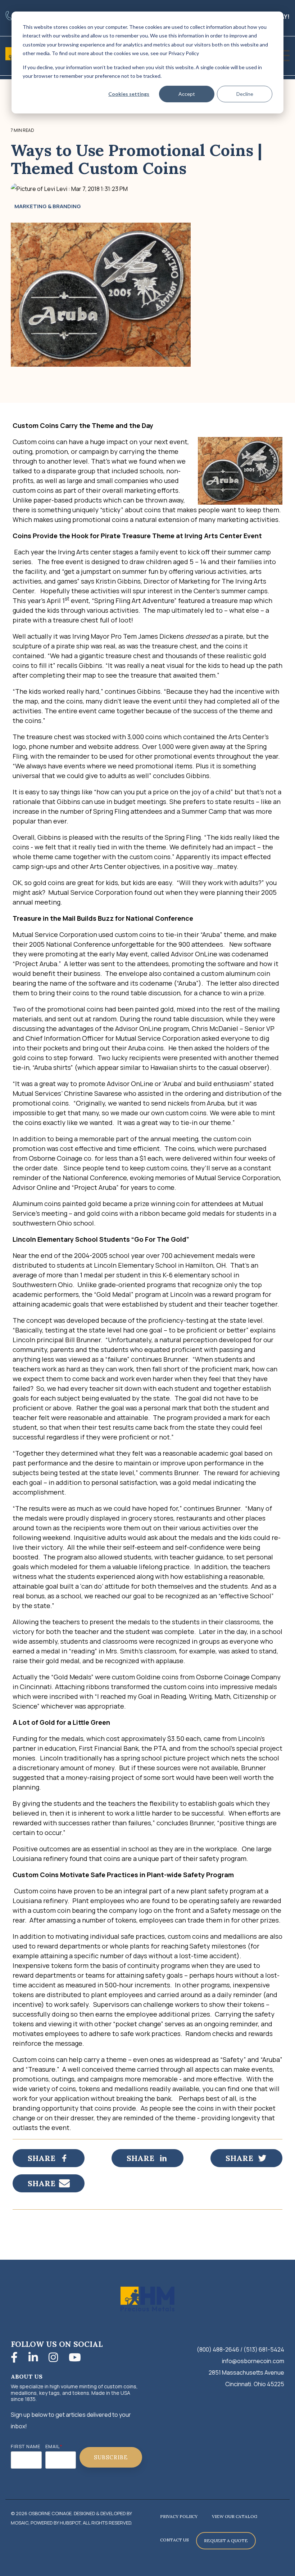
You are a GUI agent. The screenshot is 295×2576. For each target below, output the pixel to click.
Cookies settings (129, 94)
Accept (187, 94)
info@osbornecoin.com (253, 2361)
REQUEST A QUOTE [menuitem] (226, 2541)
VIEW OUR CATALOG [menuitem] (235, 2516)
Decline (245, 94)
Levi (62, 189)
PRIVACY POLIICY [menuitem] (179, 2516)
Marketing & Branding (48, 206)
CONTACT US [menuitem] (174, 2540)
